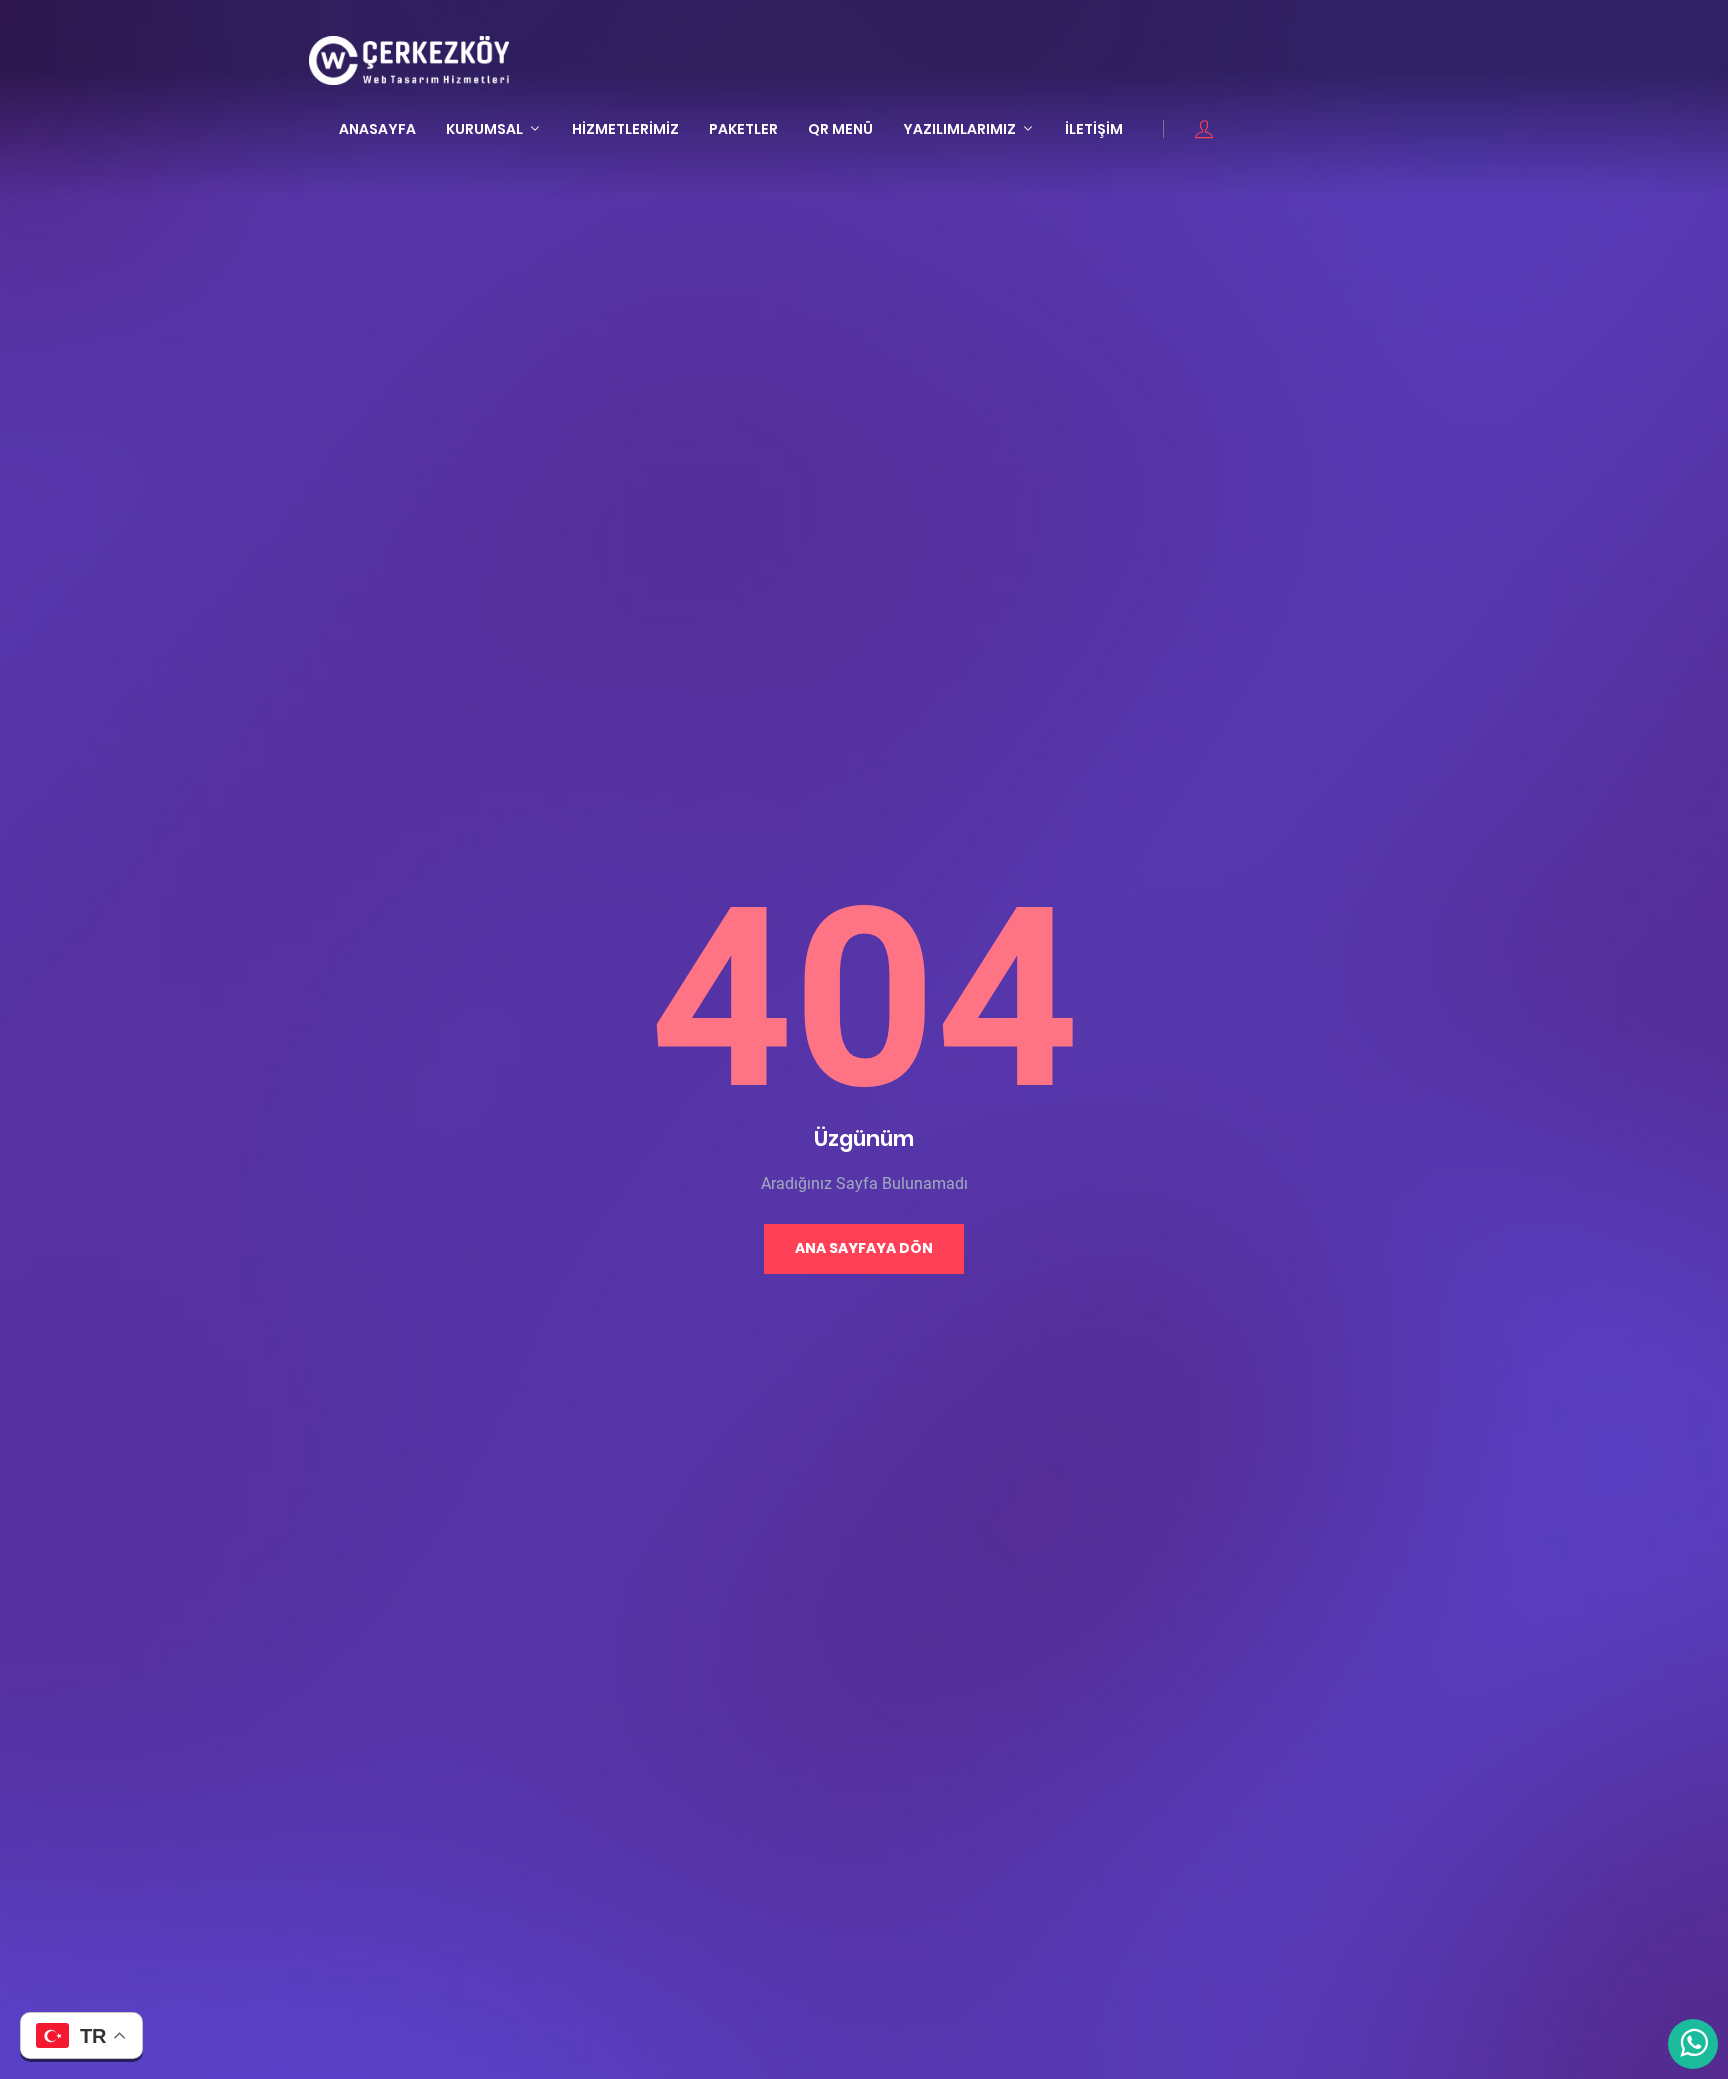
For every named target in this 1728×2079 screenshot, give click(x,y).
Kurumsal (484, 129)
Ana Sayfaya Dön (864, 1248)
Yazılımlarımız (959, 129)
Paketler (743, 129)
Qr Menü (840, 129)
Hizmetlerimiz (625, 129)
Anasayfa (377, 129)
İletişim (1094, 129)
